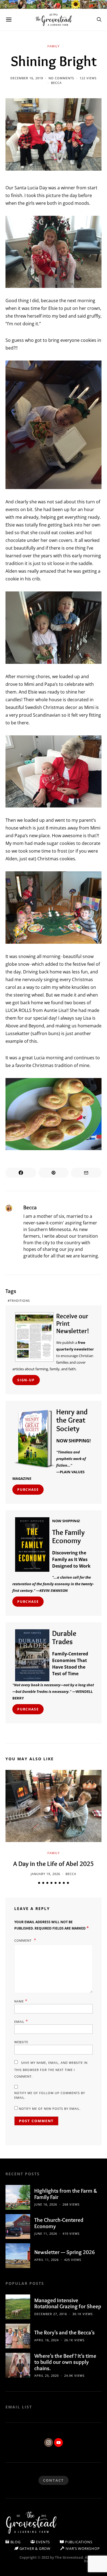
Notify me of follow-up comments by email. (50, 2095)
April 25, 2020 (47, 2376)
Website (21, 2042)
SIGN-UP (26, 1380)
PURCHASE (28, 1490)
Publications (78, 2542)
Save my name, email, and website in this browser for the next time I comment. (51, 2069)
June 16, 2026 (46, 2204)
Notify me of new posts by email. (50, 2109)
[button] (39, 1883)
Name (21, 2001)
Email (21, 2021)
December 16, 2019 (27, 78)
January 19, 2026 (45, 1874)
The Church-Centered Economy (59, 2223)
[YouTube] (58, 2443)
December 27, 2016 (51, 2314)
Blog (15, 2542)
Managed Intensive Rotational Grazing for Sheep (68, 2303)
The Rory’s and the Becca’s (64, 2332)
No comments (61, 78)
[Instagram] (49, 2443)
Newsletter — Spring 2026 (65, 2252)
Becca (56, 83)
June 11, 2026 (46, 2233)
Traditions (20, 1301)
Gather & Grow (34, 2548)
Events (43, 2542)
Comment (23, 1940)
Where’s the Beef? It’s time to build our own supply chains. (65, 2362)
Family (54, 46)
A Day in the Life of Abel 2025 (54, 1864)
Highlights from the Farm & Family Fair (66, 2194)
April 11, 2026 (47, 2260)
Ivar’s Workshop (82, 2548)
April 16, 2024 (47, 2340)
